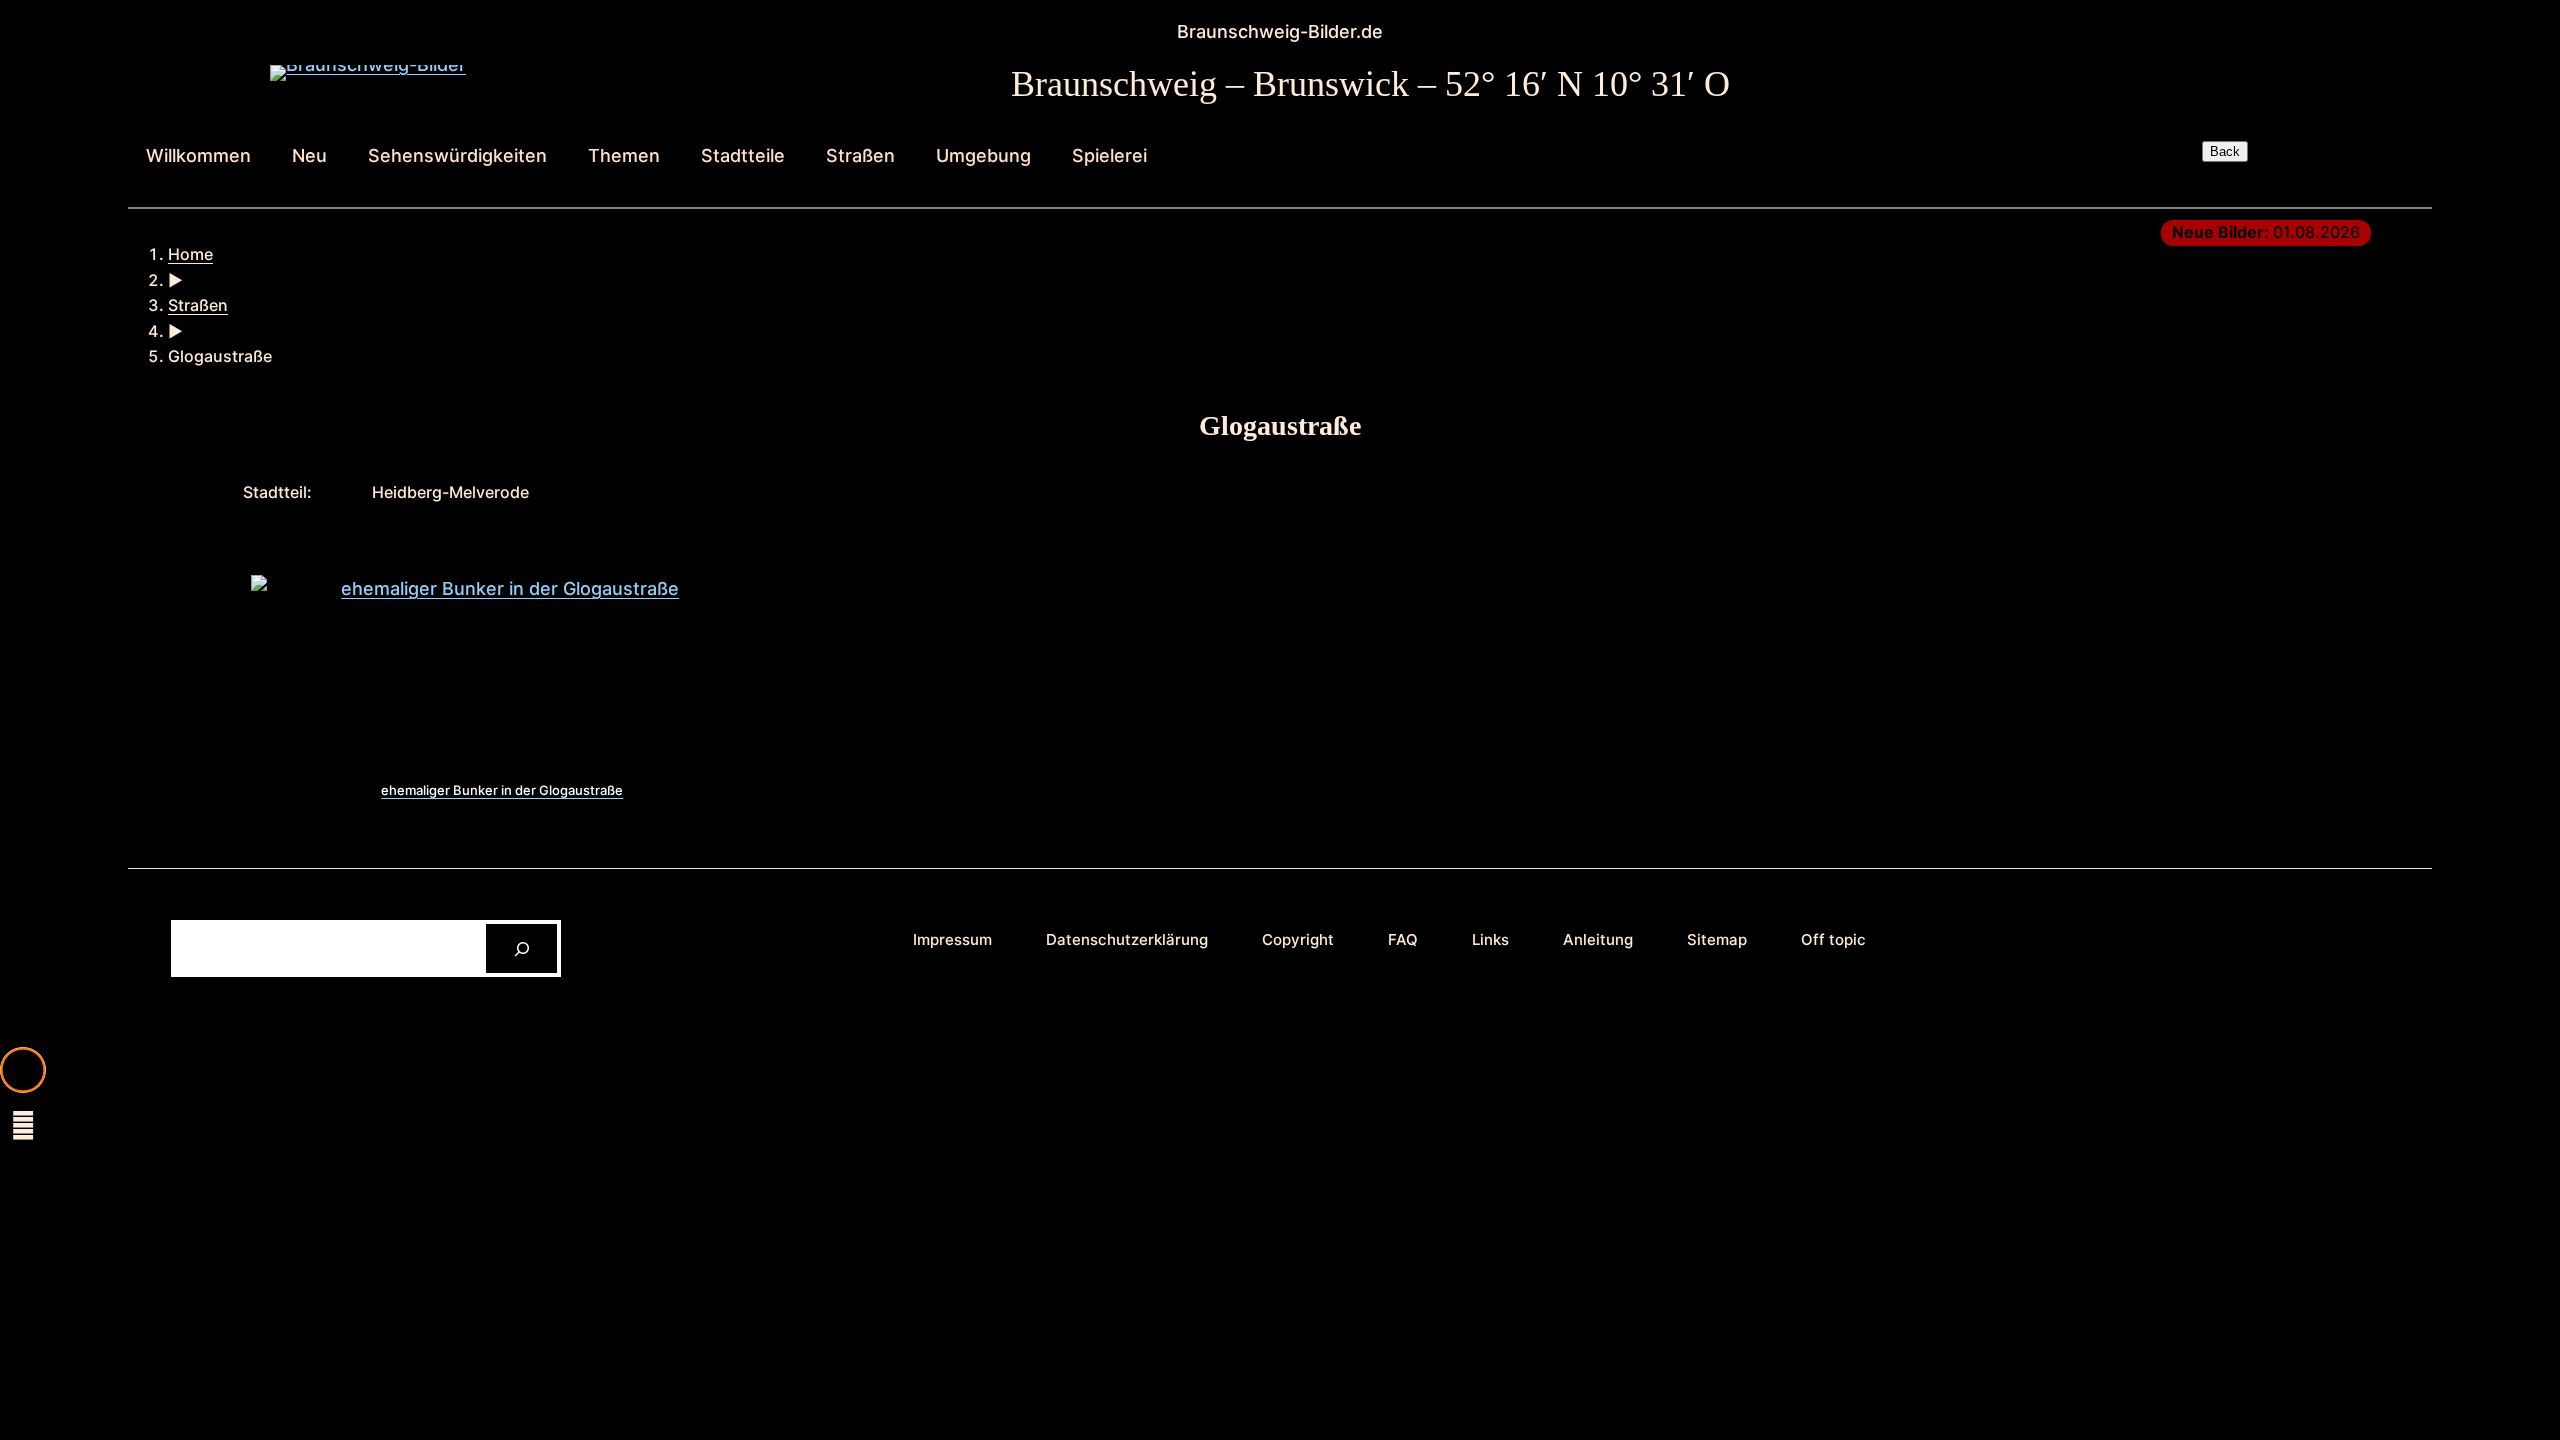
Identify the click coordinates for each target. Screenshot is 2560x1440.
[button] (23, 1070)
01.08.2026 (2266, 232)
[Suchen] (521, 948)
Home (190, 254)
